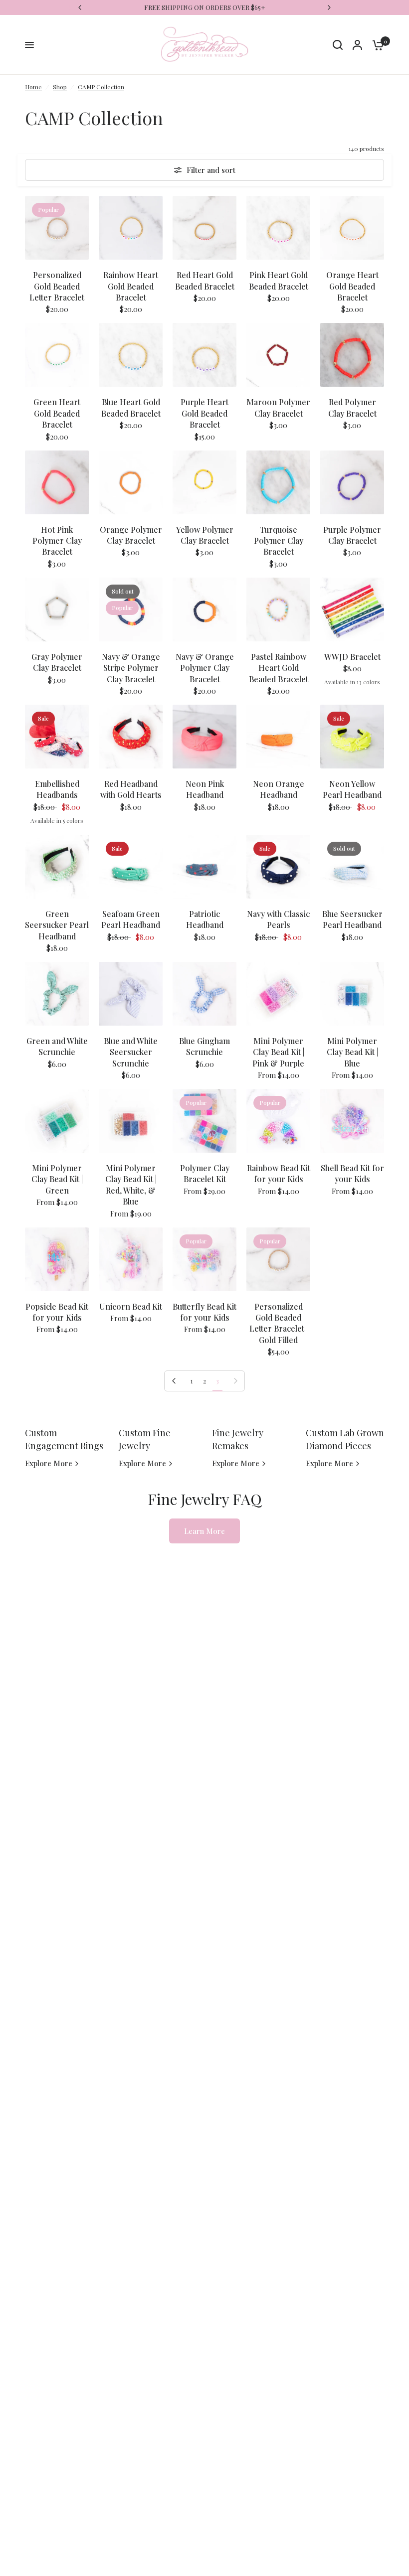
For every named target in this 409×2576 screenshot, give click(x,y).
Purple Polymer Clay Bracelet (352, 535)
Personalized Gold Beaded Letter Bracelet (57, 286)
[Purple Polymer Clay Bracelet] (352, 482)
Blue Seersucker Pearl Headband (352, 919)
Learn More (204, 1531)
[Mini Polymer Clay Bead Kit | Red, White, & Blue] (131, 1121)
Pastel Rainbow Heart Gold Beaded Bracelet (279, 668)
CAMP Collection (101, 87)
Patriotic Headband (205, 919)
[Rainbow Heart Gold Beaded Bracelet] (131, 228)
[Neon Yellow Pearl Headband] (352, 737)
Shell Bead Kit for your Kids (352, 1173)
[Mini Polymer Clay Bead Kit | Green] (57, 1121)
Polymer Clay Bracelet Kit (205, 1173)
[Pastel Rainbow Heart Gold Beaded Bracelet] (278, 609)
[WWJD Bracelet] (352, 609)
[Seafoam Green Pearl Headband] (131, 867)
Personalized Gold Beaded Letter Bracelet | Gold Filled (279, 1323)
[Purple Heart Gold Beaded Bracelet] (204, 355)
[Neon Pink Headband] (204, 737)
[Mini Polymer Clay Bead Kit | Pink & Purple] (278, 994)
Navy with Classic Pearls (278, 919)
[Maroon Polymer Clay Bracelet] (278, 355)
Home (33, 87)
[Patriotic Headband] (204, 867)
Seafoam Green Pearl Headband (131, 919)
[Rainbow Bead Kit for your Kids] (278, 1121)
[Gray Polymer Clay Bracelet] (57, 609)
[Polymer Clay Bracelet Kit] (204, 1121)
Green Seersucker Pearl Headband (57, 925)
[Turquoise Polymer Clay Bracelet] (278, 482)
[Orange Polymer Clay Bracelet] (131, 482)
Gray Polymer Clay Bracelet (57, 662)
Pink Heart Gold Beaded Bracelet (279, 280)
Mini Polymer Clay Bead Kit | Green (57, 1179)
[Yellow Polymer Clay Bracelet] (204, 482)
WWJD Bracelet (352, 657)
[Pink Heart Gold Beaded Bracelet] (278, 228)
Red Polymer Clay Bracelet (352, 407)
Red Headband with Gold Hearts (131, 789)
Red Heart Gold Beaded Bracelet (205, 280)
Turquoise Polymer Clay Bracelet (279, 541)
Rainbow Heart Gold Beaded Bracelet (131, 286)
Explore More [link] (49, 1463)
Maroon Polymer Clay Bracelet (278, 407)
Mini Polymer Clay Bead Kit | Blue (352, 1052)
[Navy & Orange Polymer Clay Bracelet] (204, 609)
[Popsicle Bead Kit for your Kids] (57, 1259)
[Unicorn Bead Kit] (131, 1259)
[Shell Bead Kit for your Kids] (352, 1121)
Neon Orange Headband (279, 789)
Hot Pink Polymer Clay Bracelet (57, 541)
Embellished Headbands (57, 789)
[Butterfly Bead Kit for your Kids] (204, 1259)
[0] (376, 45)
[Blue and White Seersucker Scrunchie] (131, 994)
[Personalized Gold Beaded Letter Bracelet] (57, 228)
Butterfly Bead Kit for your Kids (204, 1312)
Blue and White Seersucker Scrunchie (131, 1052)
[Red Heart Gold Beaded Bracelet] (204, 228)
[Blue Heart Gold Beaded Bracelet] (131, 355)
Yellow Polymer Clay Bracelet (205, 535)
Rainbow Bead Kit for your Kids (279, 1173)
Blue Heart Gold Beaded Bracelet (131, 407)
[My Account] (357, 45)
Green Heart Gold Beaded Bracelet (57, 413)
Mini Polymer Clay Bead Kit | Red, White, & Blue (131, 1185)
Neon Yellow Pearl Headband (352, 789)
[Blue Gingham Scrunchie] (204, 994)
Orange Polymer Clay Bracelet (131, 535)
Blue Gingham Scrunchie (204, 1046)
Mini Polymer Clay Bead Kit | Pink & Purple (278, 1052)
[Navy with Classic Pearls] (278, 867)
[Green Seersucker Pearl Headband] (57, 867)
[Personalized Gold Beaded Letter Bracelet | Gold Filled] (278, 1259)
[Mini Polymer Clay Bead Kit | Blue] (352, 994)
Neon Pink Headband (205, 789)
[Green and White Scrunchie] (57, 994)
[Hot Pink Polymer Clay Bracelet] (57, 482)
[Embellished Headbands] (57, 737)
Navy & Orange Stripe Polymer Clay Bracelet (131, 668)
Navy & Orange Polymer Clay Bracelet (205, 668)
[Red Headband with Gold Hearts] (131, 737)
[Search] (338, 45)
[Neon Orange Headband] (278, 737)
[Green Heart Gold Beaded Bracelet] (57, 355)
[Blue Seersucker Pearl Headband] (352, 867)
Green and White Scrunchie (57, 1046)
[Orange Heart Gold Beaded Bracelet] (352, 228)
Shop (60, 87)
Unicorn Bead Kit (131, 1306)
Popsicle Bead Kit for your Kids (57, 1312)
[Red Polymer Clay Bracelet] (352, 355)
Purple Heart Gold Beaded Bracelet (204, 413)
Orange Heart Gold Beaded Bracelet (352, 286)
